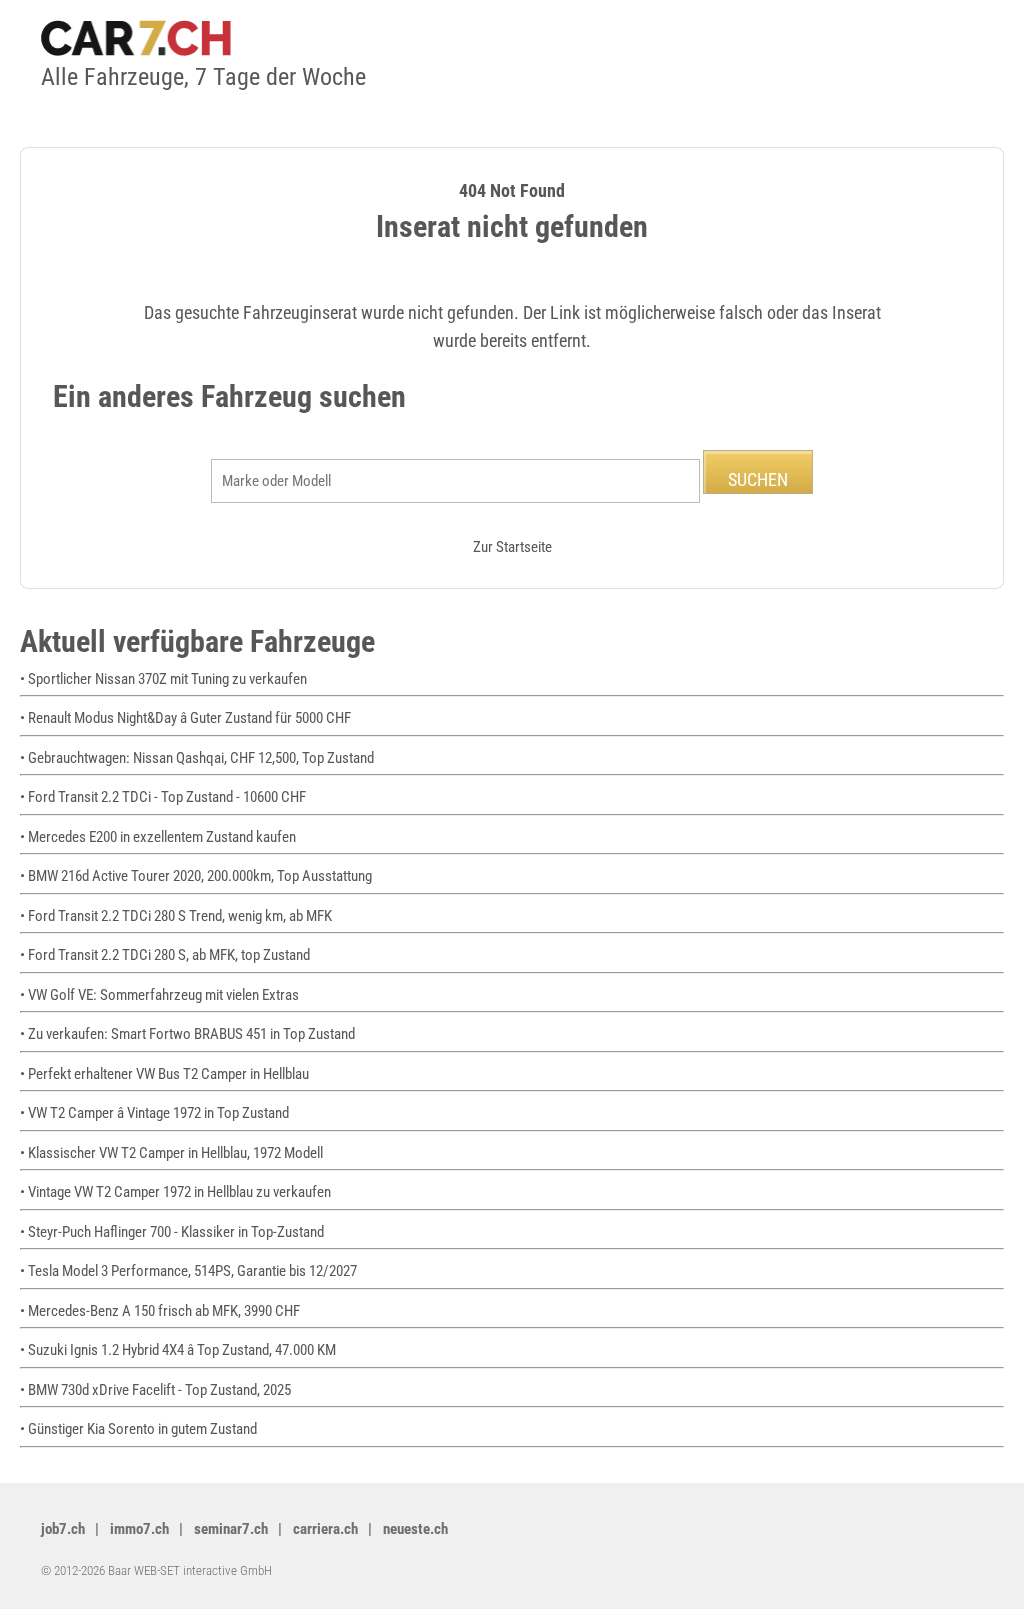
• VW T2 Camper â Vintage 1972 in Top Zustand (154, 1113)
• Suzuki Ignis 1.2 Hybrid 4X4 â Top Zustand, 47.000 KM (178, 1350)
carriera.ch (325, 1529)
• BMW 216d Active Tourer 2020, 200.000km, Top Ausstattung (196, 876)
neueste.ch (415, 1529)
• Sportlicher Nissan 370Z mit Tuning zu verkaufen (163, 679)
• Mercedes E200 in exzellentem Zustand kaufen (158, 837)
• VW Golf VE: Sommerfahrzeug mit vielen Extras (159, 995)
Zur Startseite (512, 547)
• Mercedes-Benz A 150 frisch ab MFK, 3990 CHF (160, 1311)
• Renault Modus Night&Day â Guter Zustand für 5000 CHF (185, 718)
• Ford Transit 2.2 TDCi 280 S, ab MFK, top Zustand (165, 955)
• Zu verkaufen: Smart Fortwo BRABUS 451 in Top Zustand (187, 1034)
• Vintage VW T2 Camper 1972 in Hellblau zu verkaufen (175, 1192)
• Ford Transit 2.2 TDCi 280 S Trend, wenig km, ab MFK (176, 916)
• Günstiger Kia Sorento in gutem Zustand (138, 1429)
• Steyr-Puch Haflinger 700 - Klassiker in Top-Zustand (172, 1232)
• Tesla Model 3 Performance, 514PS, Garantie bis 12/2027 (188, 1271)
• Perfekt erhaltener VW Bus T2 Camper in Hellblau (164, 1074)
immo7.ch (139, 1529)
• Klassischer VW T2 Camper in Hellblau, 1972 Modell (171, 1153)
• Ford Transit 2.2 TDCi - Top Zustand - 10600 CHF (163, 797)
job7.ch (63, 1529)
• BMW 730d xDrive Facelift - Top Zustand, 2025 (155, 1390)
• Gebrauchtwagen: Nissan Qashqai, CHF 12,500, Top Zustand (197, 758)
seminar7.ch (231, 1529)
